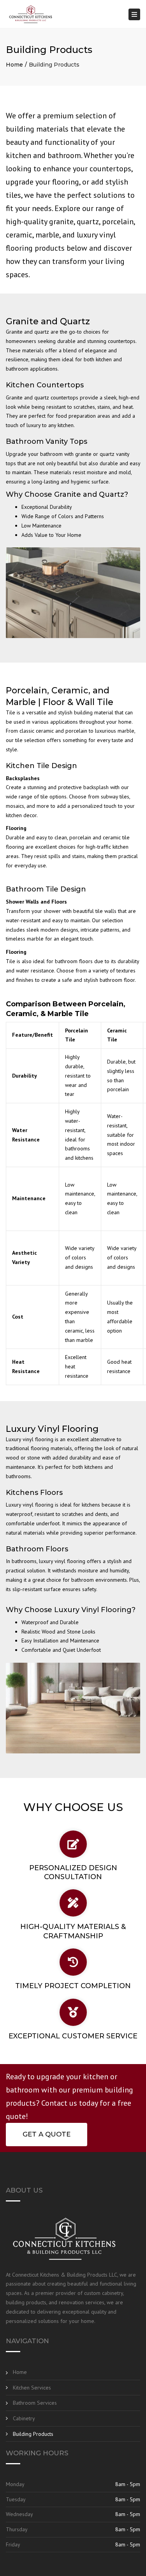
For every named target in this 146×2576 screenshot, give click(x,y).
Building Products (33, 2434)
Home (14, 65)
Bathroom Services (35, 2403)
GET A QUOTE (47, 2134)
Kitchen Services (32, 2388)
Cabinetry (24, 2418)
